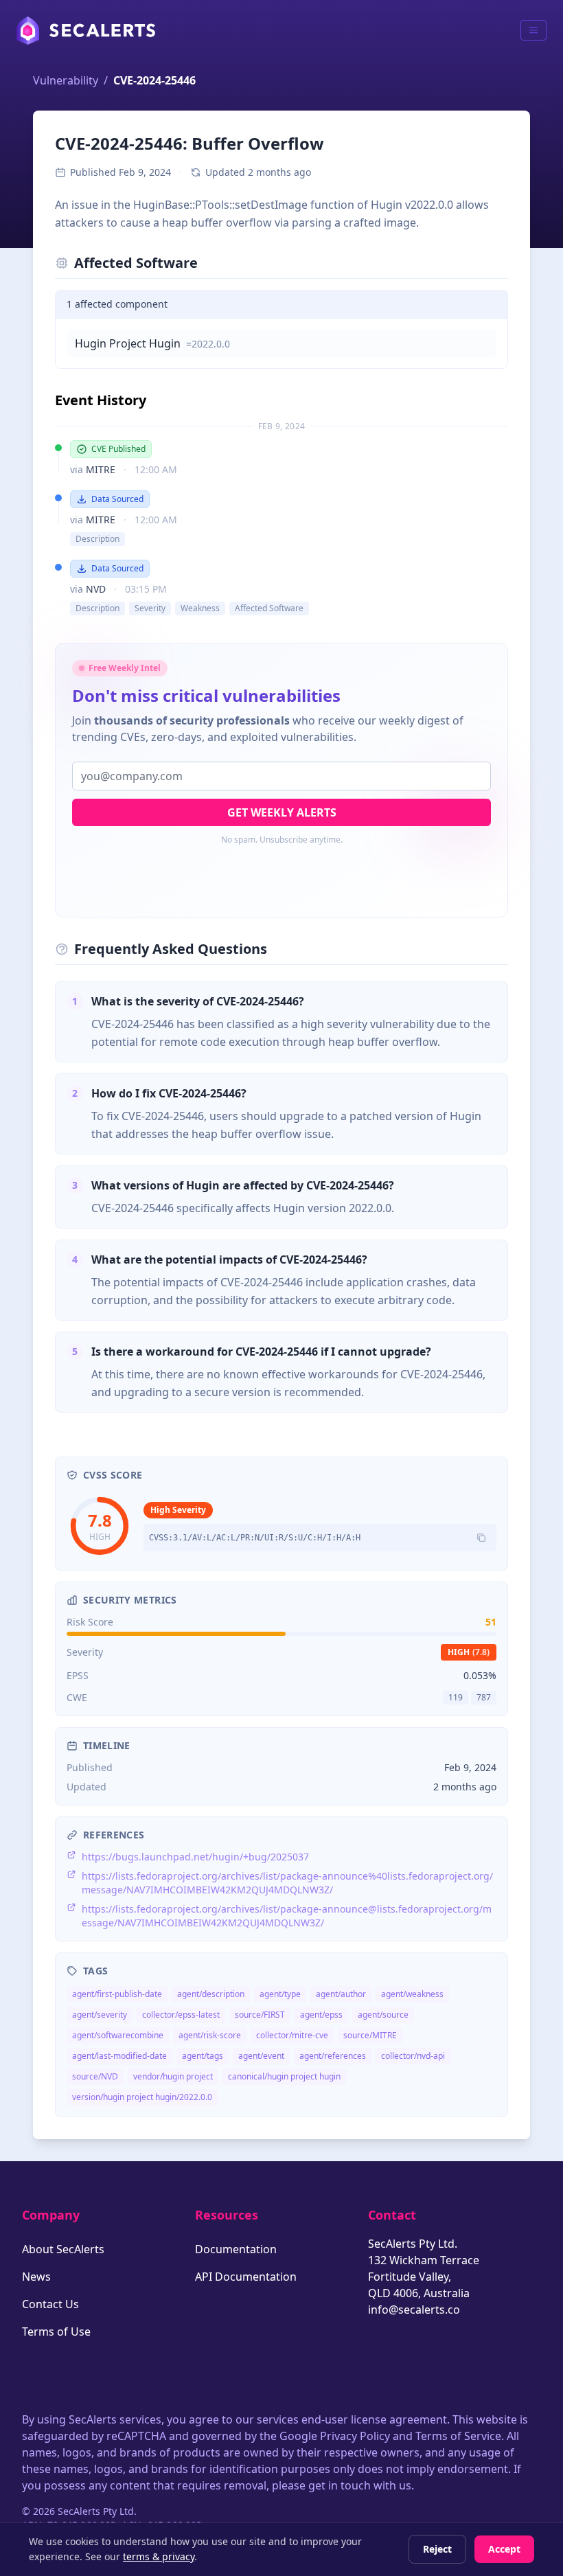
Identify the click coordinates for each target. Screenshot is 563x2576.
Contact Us (50, 2304)
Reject (437, 2549)
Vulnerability (66, 80)
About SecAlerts (63, 2249)
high (469, 1652)
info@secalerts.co (414, 2310)
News (36, 2277)
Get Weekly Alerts (282, 812)
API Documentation (246, 2277)
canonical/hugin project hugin (284, 2076)
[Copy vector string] (481, 1538)
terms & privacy (159, 2556)
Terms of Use (56, 2332)
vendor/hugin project (173, 2076)
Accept (504, 2549)
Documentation (236, 2249)
